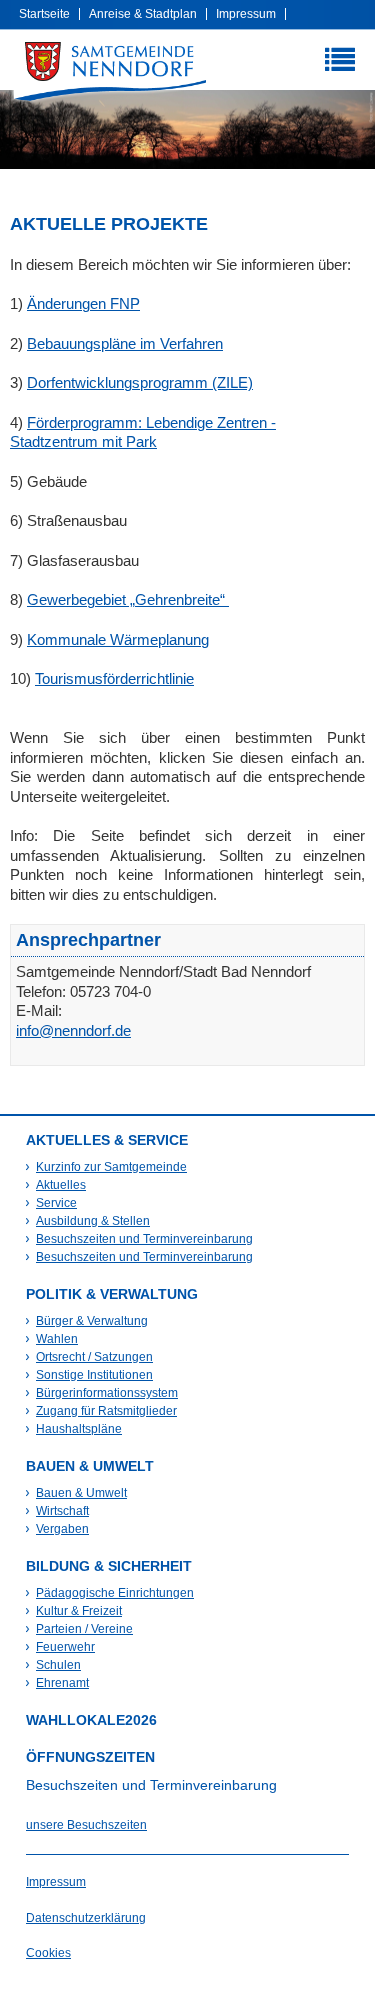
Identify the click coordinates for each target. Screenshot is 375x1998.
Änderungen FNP (83, 303)
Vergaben (62, 1529)
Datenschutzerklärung (86, 1918)
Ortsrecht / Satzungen (94, 1357)
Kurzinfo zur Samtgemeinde (111, 1167)
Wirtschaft (62, 1511)
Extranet (244, 42)
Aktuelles (61, 1185)
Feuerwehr (65, 1647)
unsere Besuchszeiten (86, 1825)
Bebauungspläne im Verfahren (125, 343)
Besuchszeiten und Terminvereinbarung (144, 1239)
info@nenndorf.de (73, 1030)
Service (56, 1203)
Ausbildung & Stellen (93, 1221)
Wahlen (57, 1339)
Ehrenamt (62, 1683)
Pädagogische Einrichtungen (115, 1593)
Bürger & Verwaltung (92, 1321)
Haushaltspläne (79, 1429)
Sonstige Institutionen (94, 1375)
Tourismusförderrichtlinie (114, 678)
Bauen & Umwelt (81, 1493)
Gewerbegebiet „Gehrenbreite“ (128, 599)
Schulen (58, 1665)
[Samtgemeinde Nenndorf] (110, 71)
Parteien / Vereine (84, 1629)
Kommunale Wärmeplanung (118, 639)
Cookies (48, 1953)
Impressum (246, 14)
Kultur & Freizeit (79, 1611)
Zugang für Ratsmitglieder (106, 1411)
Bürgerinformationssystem (107, 1393)
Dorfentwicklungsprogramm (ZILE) (140, 382)
